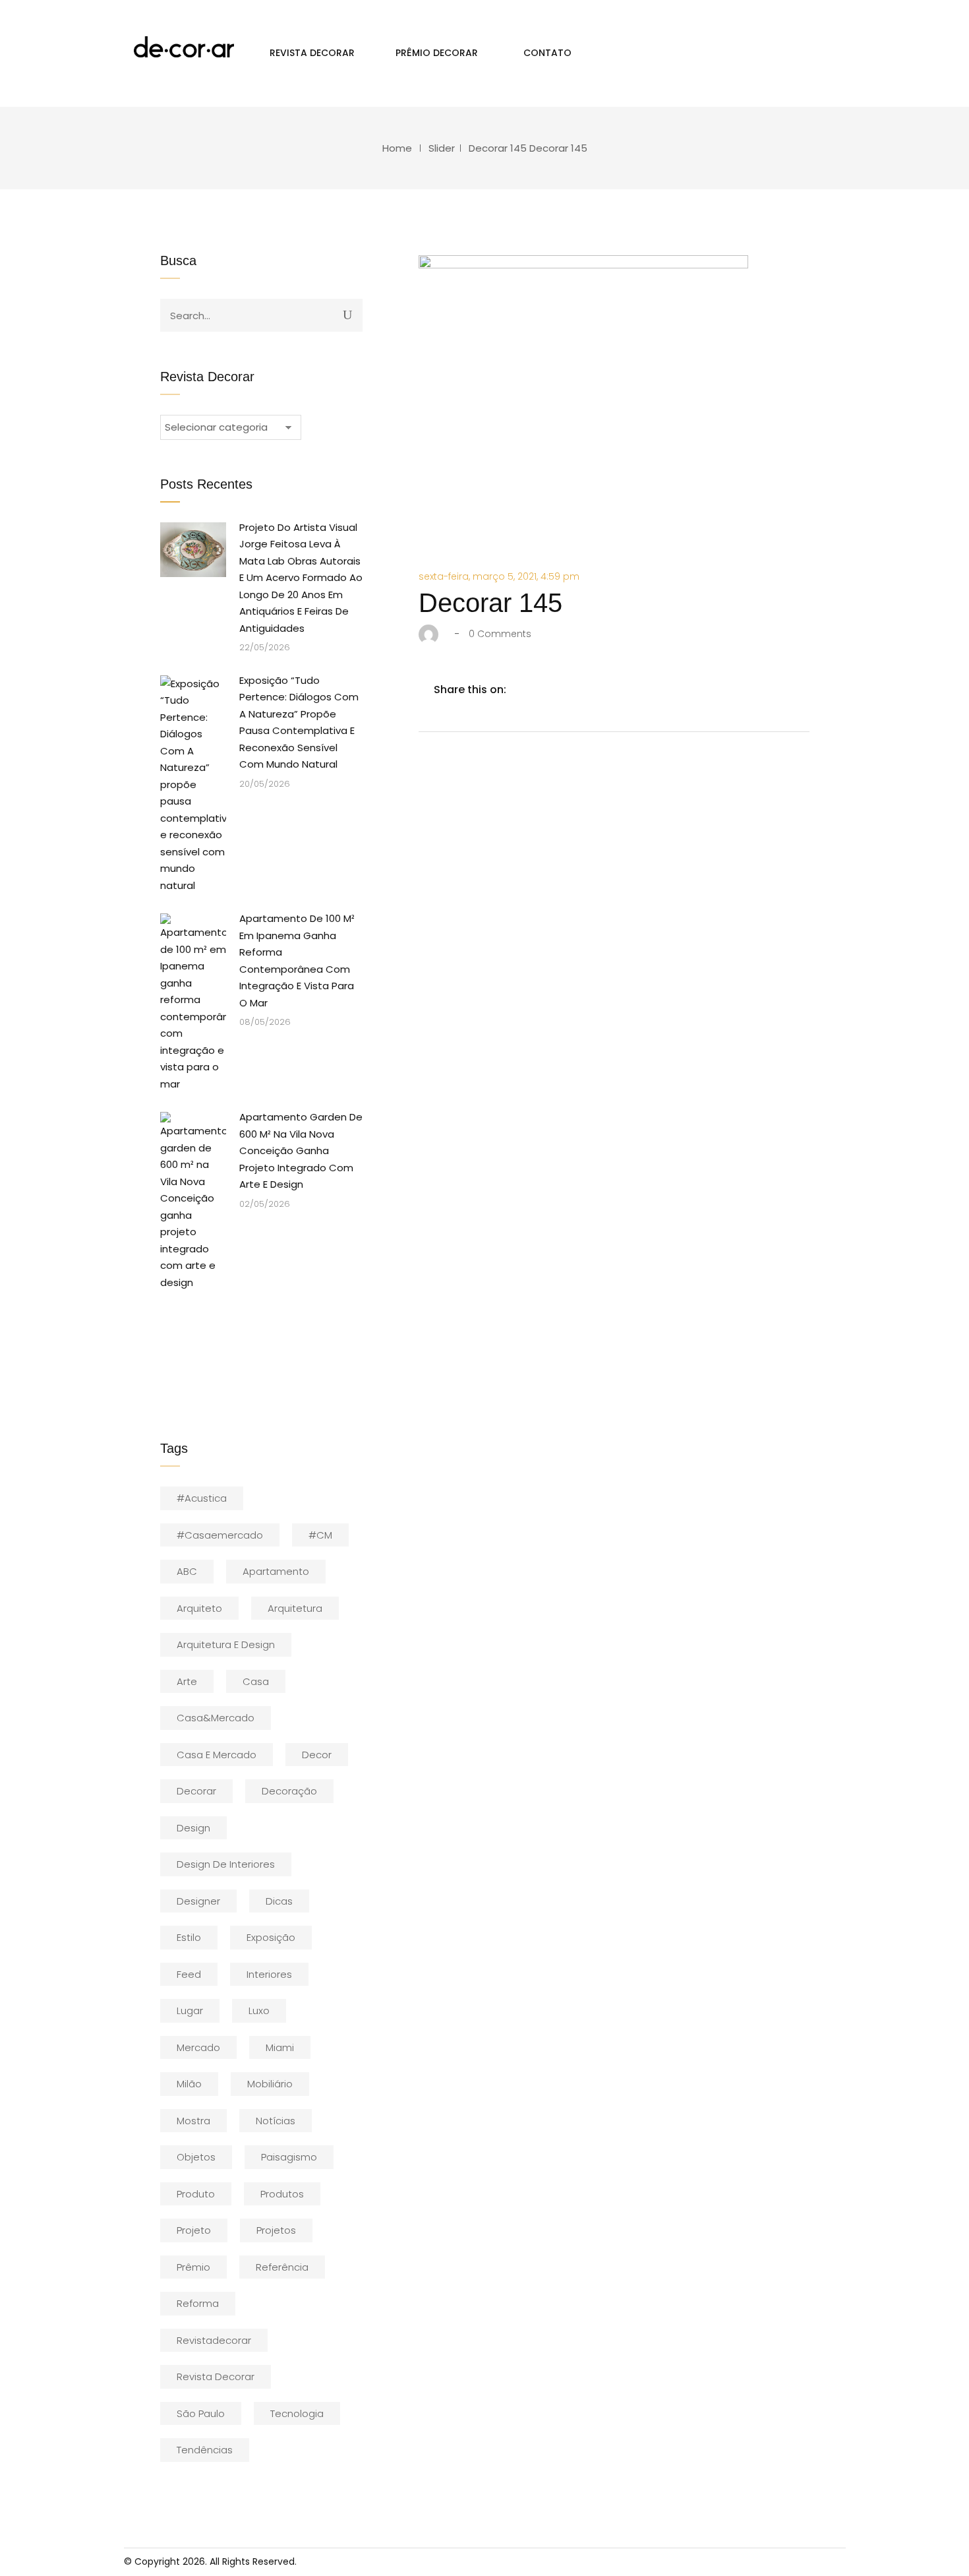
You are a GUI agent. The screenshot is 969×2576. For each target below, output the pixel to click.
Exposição (271, 1937)
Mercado (198, 2047)
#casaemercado (220, 1535)
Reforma (198, 2303)
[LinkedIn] (578, 690)
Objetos (196, 2157)
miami (280, 2047)
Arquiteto (199, 1608)
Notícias (276, 2121)
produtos (282, 2194)
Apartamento (276, 1571)
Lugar (190, 2010)
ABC (187, 1571)
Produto (196, 2194)
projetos (276, 2230)
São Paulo (201, 2413)
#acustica (202, 1498)
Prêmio (193, 2267)
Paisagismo (289, 2157)
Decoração (289, 1791)
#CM (320, 1535)
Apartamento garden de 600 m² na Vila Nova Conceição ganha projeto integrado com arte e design (301, 1150)
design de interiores (226, 1864)
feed (189, 1974)
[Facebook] (523, 690)
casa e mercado (217, 1755)
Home (397, 148)
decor (317, 1755)
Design (193, 1828)
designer (198, 1901)
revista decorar (216, 2377)
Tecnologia (297, 2413)
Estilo (189, 1937)
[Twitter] (550, 690)
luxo (259, 2010)
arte (187, 1681)
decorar (196, 1791)
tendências (205, 2450)
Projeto (194, 2230)
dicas (279, 1901)
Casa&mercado (216, 1718)
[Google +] (606, 690)
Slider (442, 148)
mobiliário (270, 2084)
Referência (282, 2267)
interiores (269, 1974)
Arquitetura (295, 1608)
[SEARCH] (347, 315)
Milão (189, 2084)
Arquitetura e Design (226, 1644)
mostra (193, 2121)
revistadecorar (214, 2340)
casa (256, 1681)
